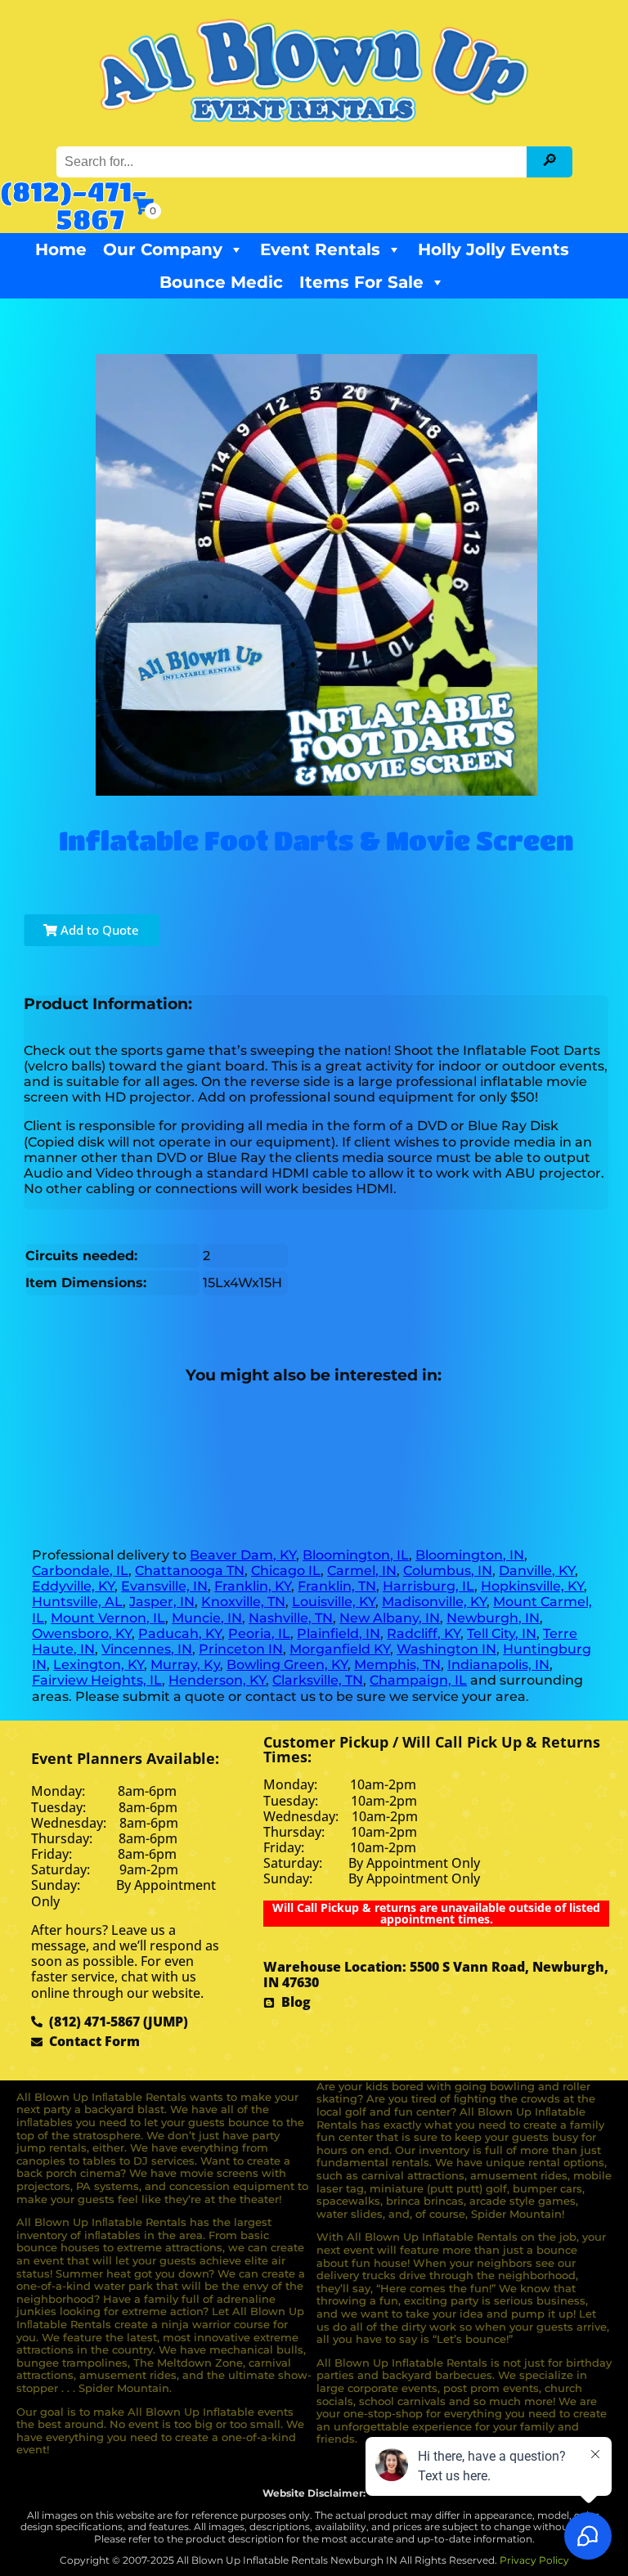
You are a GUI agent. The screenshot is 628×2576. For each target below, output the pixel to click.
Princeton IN (241, 1649)
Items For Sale (361, 282)
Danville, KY (537, 1571)
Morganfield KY (340, 1649)
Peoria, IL (259, 1634)
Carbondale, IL (80, 1571)
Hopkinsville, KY (532, 1586)
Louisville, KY (334, 1602)
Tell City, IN (502, 1634)
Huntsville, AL (77, 1602)
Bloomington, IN (470, 1555)
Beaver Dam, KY (243, 1555)
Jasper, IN (162, 1602)
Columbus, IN (448, 1571)
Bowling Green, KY (287, 1665)
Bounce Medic (221, 282)
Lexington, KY (99, 1665)
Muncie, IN (207, 1618)
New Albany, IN (390, 1618)
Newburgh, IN (493, 1618)
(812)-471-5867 (74, 205)
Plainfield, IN (339, 1634)
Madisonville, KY (434, 1602)
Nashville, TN (291, 1618)
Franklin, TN (337, 1586)
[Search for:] (294, 162)
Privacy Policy (534, 2560)
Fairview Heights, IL (97, 1680)
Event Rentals (320, 249)
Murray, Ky (185, 1665)
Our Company (163, 249)
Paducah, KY (180, 1634)
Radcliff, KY (424, 1634)
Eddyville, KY (73, 1586)
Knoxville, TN (243, 1602)
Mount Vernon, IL (108, 1618)
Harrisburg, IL (428, 1586)
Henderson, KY (217, 1680)
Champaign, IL (418, 1680)
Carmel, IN (362, 1571)
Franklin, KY (253, 1586)
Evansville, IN (164, 1586)
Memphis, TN (397, 1665)
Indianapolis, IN (498, 1665)
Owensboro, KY (82, 1634)
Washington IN (446, 1649)
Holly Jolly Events (493, 249)
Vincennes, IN (147, 1649)
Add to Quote (98, 930)
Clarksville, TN (318, 1680)
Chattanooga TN (190, 1571)
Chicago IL (286, 1571)
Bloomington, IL (356, 1555)
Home (61, 249)
